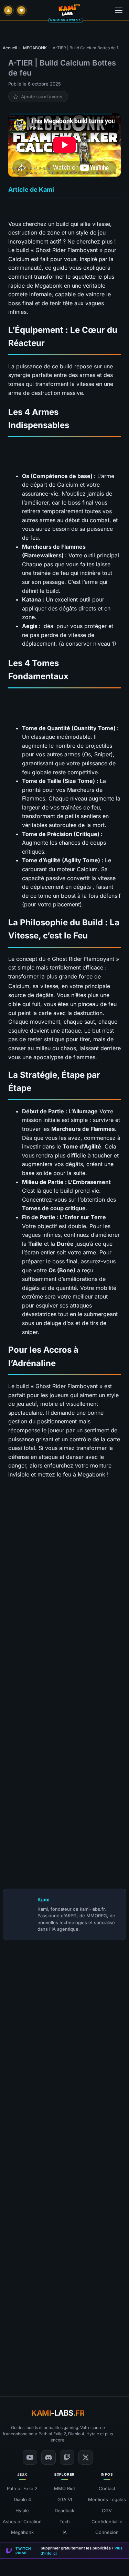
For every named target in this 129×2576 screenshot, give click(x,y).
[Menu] (119, 10)
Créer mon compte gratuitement (64, 2231)
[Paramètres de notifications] (8, 10)
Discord (116, 2355)
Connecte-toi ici (82, 2253)
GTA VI (65, 2499)
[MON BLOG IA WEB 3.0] (69, 10)
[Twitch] (67, 2457)
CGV (107, 2510)
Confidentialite (107, 2522)
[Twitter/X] (86, 2457)
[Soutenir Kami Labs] (21, 10)
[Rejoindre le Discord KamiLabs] (6, 2355)
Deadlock (64, 2510)
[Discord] (49, 2457)
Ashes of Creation (22, 2522)
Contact (107, 2488)
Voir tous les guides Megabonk (59, 1514)
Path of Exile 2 (22, 2488)
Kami (44, 1899)
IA (65, 2533)
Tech (65, 2522)
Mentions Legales (107, 2499)
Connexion (107, 2533)
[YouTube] (30, 2457)
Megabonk (22, 2533)
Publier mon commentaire (65, 2340)
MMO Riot (64, 2488)
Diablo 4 (22, 2499)
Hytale (22, 2510)
